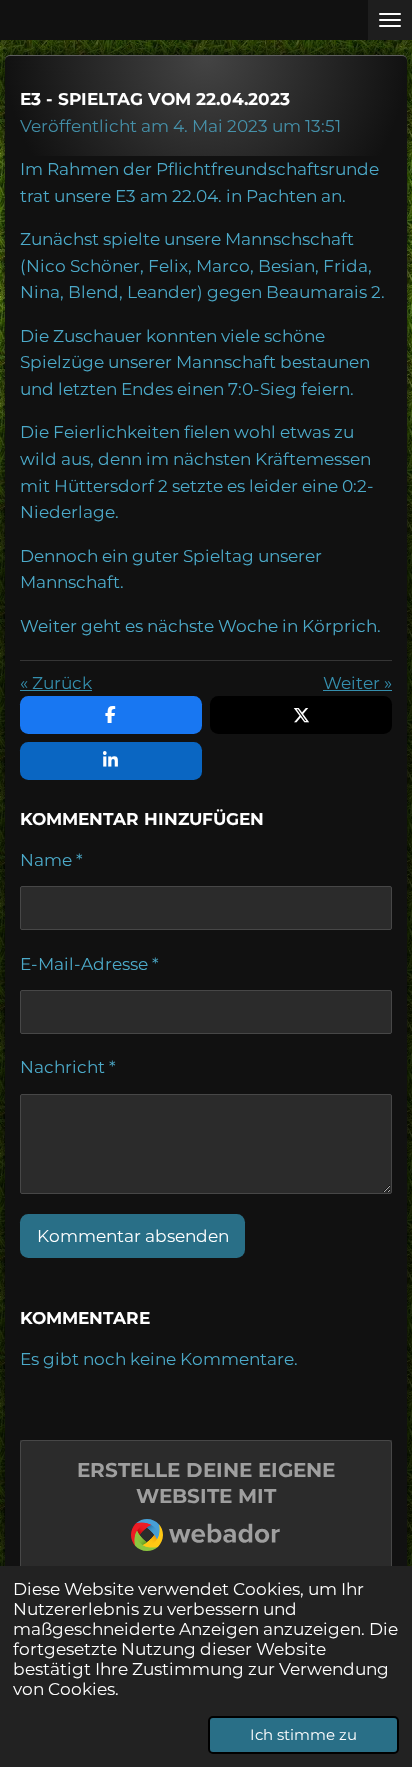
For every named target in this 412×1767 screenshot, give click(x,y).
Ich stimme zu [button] (303, 1734)
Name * (51, 860)
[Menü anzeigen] (390, 20)
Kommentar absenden (133, 1236)
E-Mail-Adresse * (89, 964)
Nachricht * (68, 1067)
